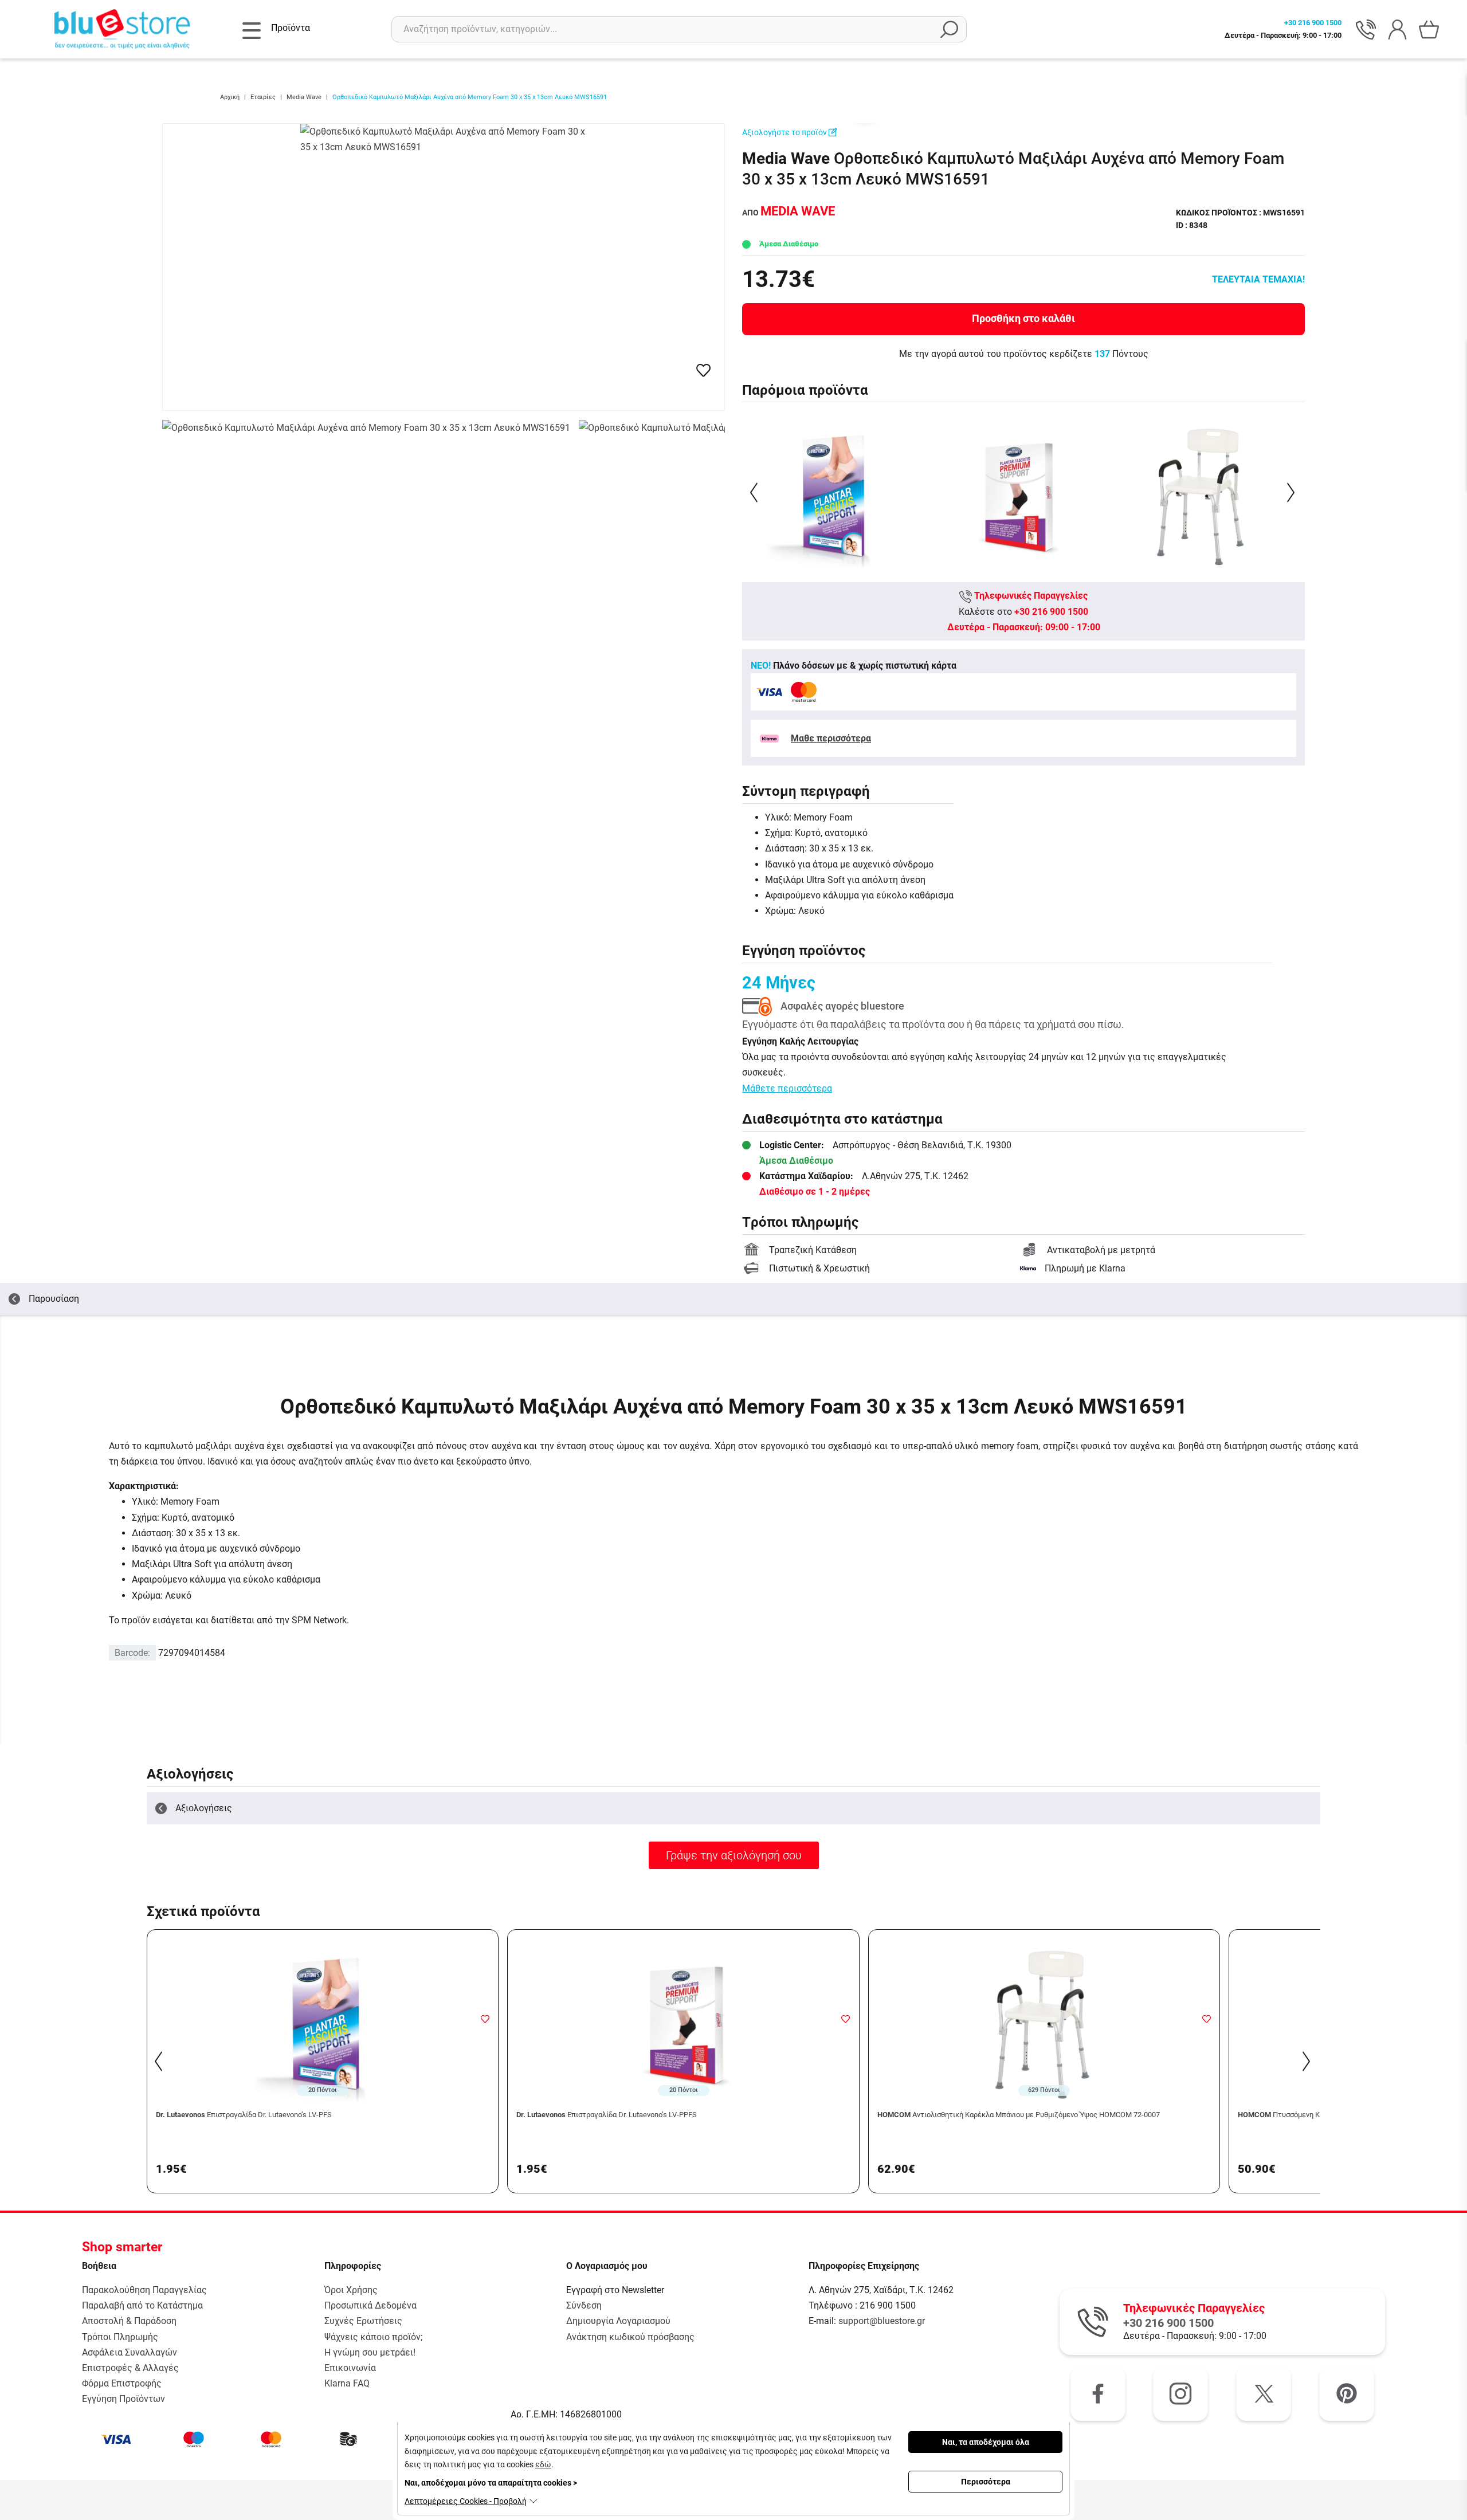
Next (1292, 492)
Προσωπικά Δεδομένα (370, 2305)
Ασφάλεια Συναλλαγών (130, 2352)
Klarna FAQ (347, 2383)
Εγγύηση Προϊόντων (123, 2399)
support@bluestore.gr (882, 2321)
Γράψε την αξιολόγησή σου (734, 1855)
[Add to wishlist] (485, 2019)
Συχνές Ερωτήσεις (363, 2321)
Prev (755, 492)
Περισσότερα (986, 2482)
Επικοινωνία (350, 2368)
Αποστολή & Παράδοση (129, 2321)
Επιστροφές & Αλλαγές (130, 2368)
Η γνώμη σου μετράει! (370, 2352)
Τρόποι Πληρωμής (120, 2337)
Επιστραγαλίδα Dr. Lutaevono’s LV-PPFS (607, 2115)
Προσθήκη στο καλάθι (1023, 318)
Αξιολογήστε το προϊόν (785, 132)
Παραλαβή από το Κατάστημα (142, 2305)
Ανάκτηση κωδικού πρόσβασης (630, 2337)
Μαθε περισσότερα (831, 738)
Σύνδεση (584, 2305)
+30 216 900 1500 (1051, 612)
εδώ (543, 2464)
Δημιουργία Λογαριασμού (618, 2321)
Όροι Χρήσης (351, 2290)
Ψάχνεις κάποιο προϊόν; (373, 2337)
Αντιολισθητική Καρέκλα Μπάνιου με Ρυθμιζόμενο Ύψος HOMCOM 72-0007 (1019, 2115)
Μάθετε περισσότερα (787, 1088)
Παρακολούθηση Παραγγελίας (144, 2290)
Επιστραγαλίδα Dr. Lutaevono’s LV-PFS (244, 2115)
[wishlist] (703, 370)
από (789, 213)
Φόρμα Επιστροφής (122, 2383)
